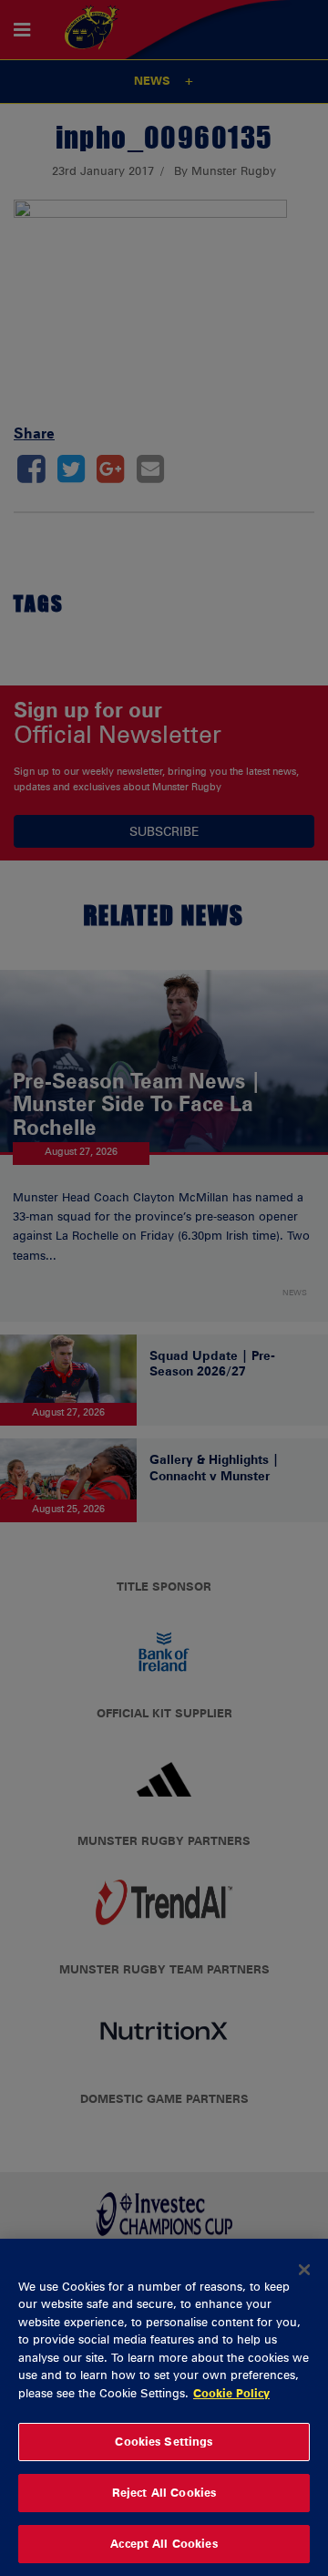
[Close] (304, 2270)
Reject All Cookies (164, 2492)
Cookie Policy (231, 2393)
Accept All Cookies (164, 2543)
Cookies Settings (164, 2441)
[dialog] (164, 2407)
